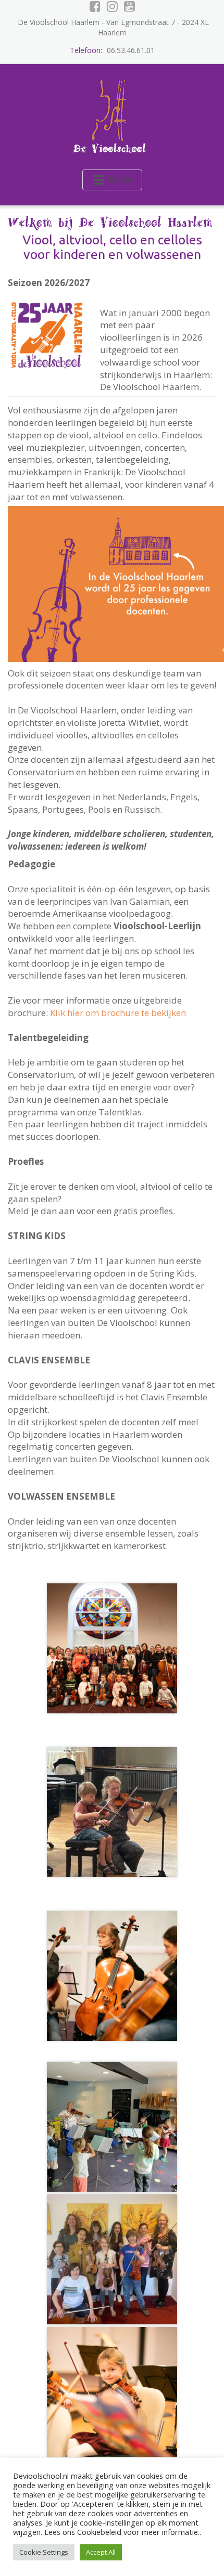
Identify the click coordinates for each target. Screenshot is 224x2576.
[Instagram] (112, 6)
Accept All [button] (101, 2552)
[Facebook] (95, 6)
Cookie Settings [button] (44, 2552)
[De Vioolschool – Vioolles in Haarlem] (112, 114)
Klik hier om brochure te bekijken (118, 1013)
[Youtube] (129, 6)
